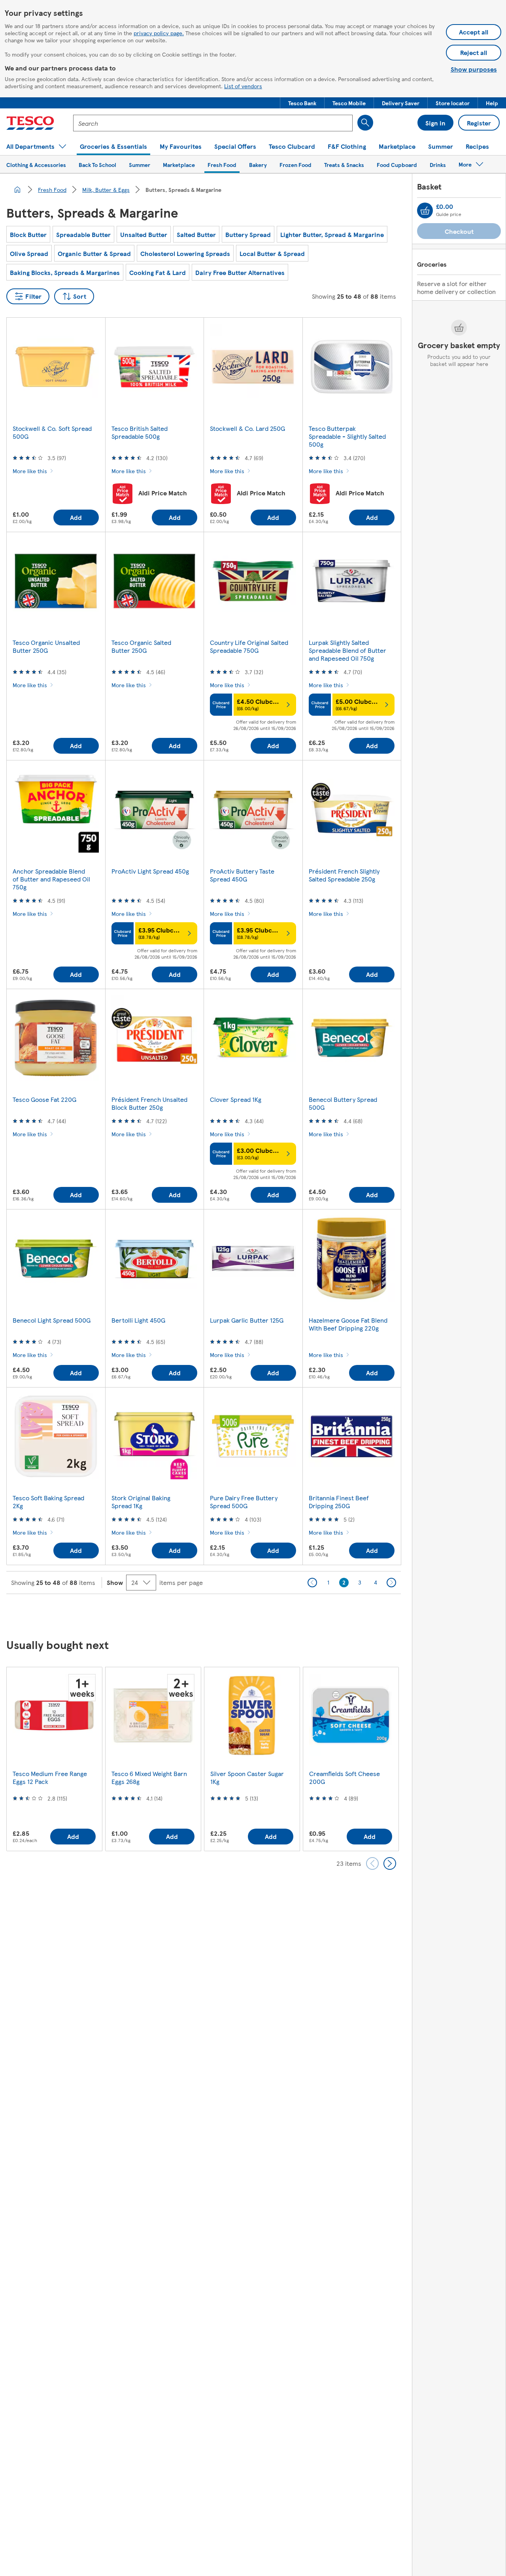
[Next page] (391, 1583)
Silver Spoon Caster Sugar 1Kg (247, 1777)
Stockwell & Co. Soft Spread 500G (52, 432)
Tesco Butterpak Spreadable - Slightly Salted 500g (347, 436)
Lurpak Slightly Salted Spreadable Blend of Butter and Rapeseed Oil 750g (347, 650)
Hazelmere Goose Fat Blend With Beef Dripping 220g (348, 1324)
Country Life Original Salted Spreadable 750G (249, 646)
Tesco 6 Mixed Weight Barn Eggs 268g (149, 1777)
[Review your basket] (425, 210)
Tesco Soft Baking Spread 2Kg (48, 1502)
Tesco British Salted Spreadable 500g (140, 432)
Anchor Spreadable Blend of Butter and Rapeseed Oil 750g (51, 879)
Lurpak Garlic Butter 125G (247, 1320)
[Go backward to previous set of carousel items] (372, 1863)
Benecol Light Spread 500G (52, 1320)
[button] (302, 103)
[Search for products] (365, 123)
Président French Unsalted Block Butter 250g (149, 1103)
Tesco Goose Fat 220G (44, 1099)
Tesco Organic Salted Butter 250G (141, 646)
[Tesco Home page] (30, 123)
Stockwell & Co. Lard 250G (247, 428)
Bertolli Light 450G (138, 1320)
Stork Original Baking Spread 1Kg (141, 1502)
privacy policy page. (159, 33)
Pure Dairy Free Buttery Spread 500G (244, 1502)
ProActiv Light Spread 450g (150, 871)
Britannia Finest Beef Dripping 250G (339, 1502)
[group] (54, 1759)
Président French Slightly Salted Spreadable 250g (344, 875)
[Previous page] (312, 1583)
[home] (17, 190)
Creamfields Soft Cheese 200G (345, 1777)
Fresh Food (52, 190)
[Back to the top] (257, 1614)
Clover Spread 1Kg (236, 1099)
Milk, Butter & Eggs (106, 190)
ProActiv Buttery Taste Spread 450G (242, 875)
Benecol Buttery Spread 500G (343, 1103)
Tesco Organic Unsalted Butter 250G (46, 646)
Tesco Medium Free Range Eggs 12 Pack (50, 1777)
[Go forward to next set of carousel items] (390, 1863)
